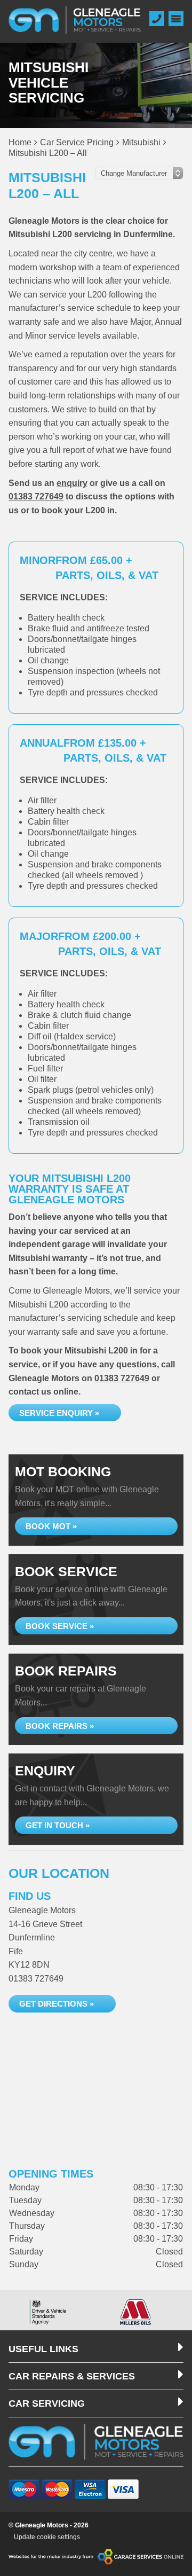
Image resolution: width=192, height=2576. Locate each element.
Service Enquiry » (59, 1413)
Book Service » (60, 1626)
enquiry (72, 483)
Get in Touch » (58, 1825)
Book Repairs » (60, 1726)
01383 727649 (36, 496)
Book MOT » (51, 1526)
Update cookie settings (47, 2537)
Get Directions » (57, 2004)
